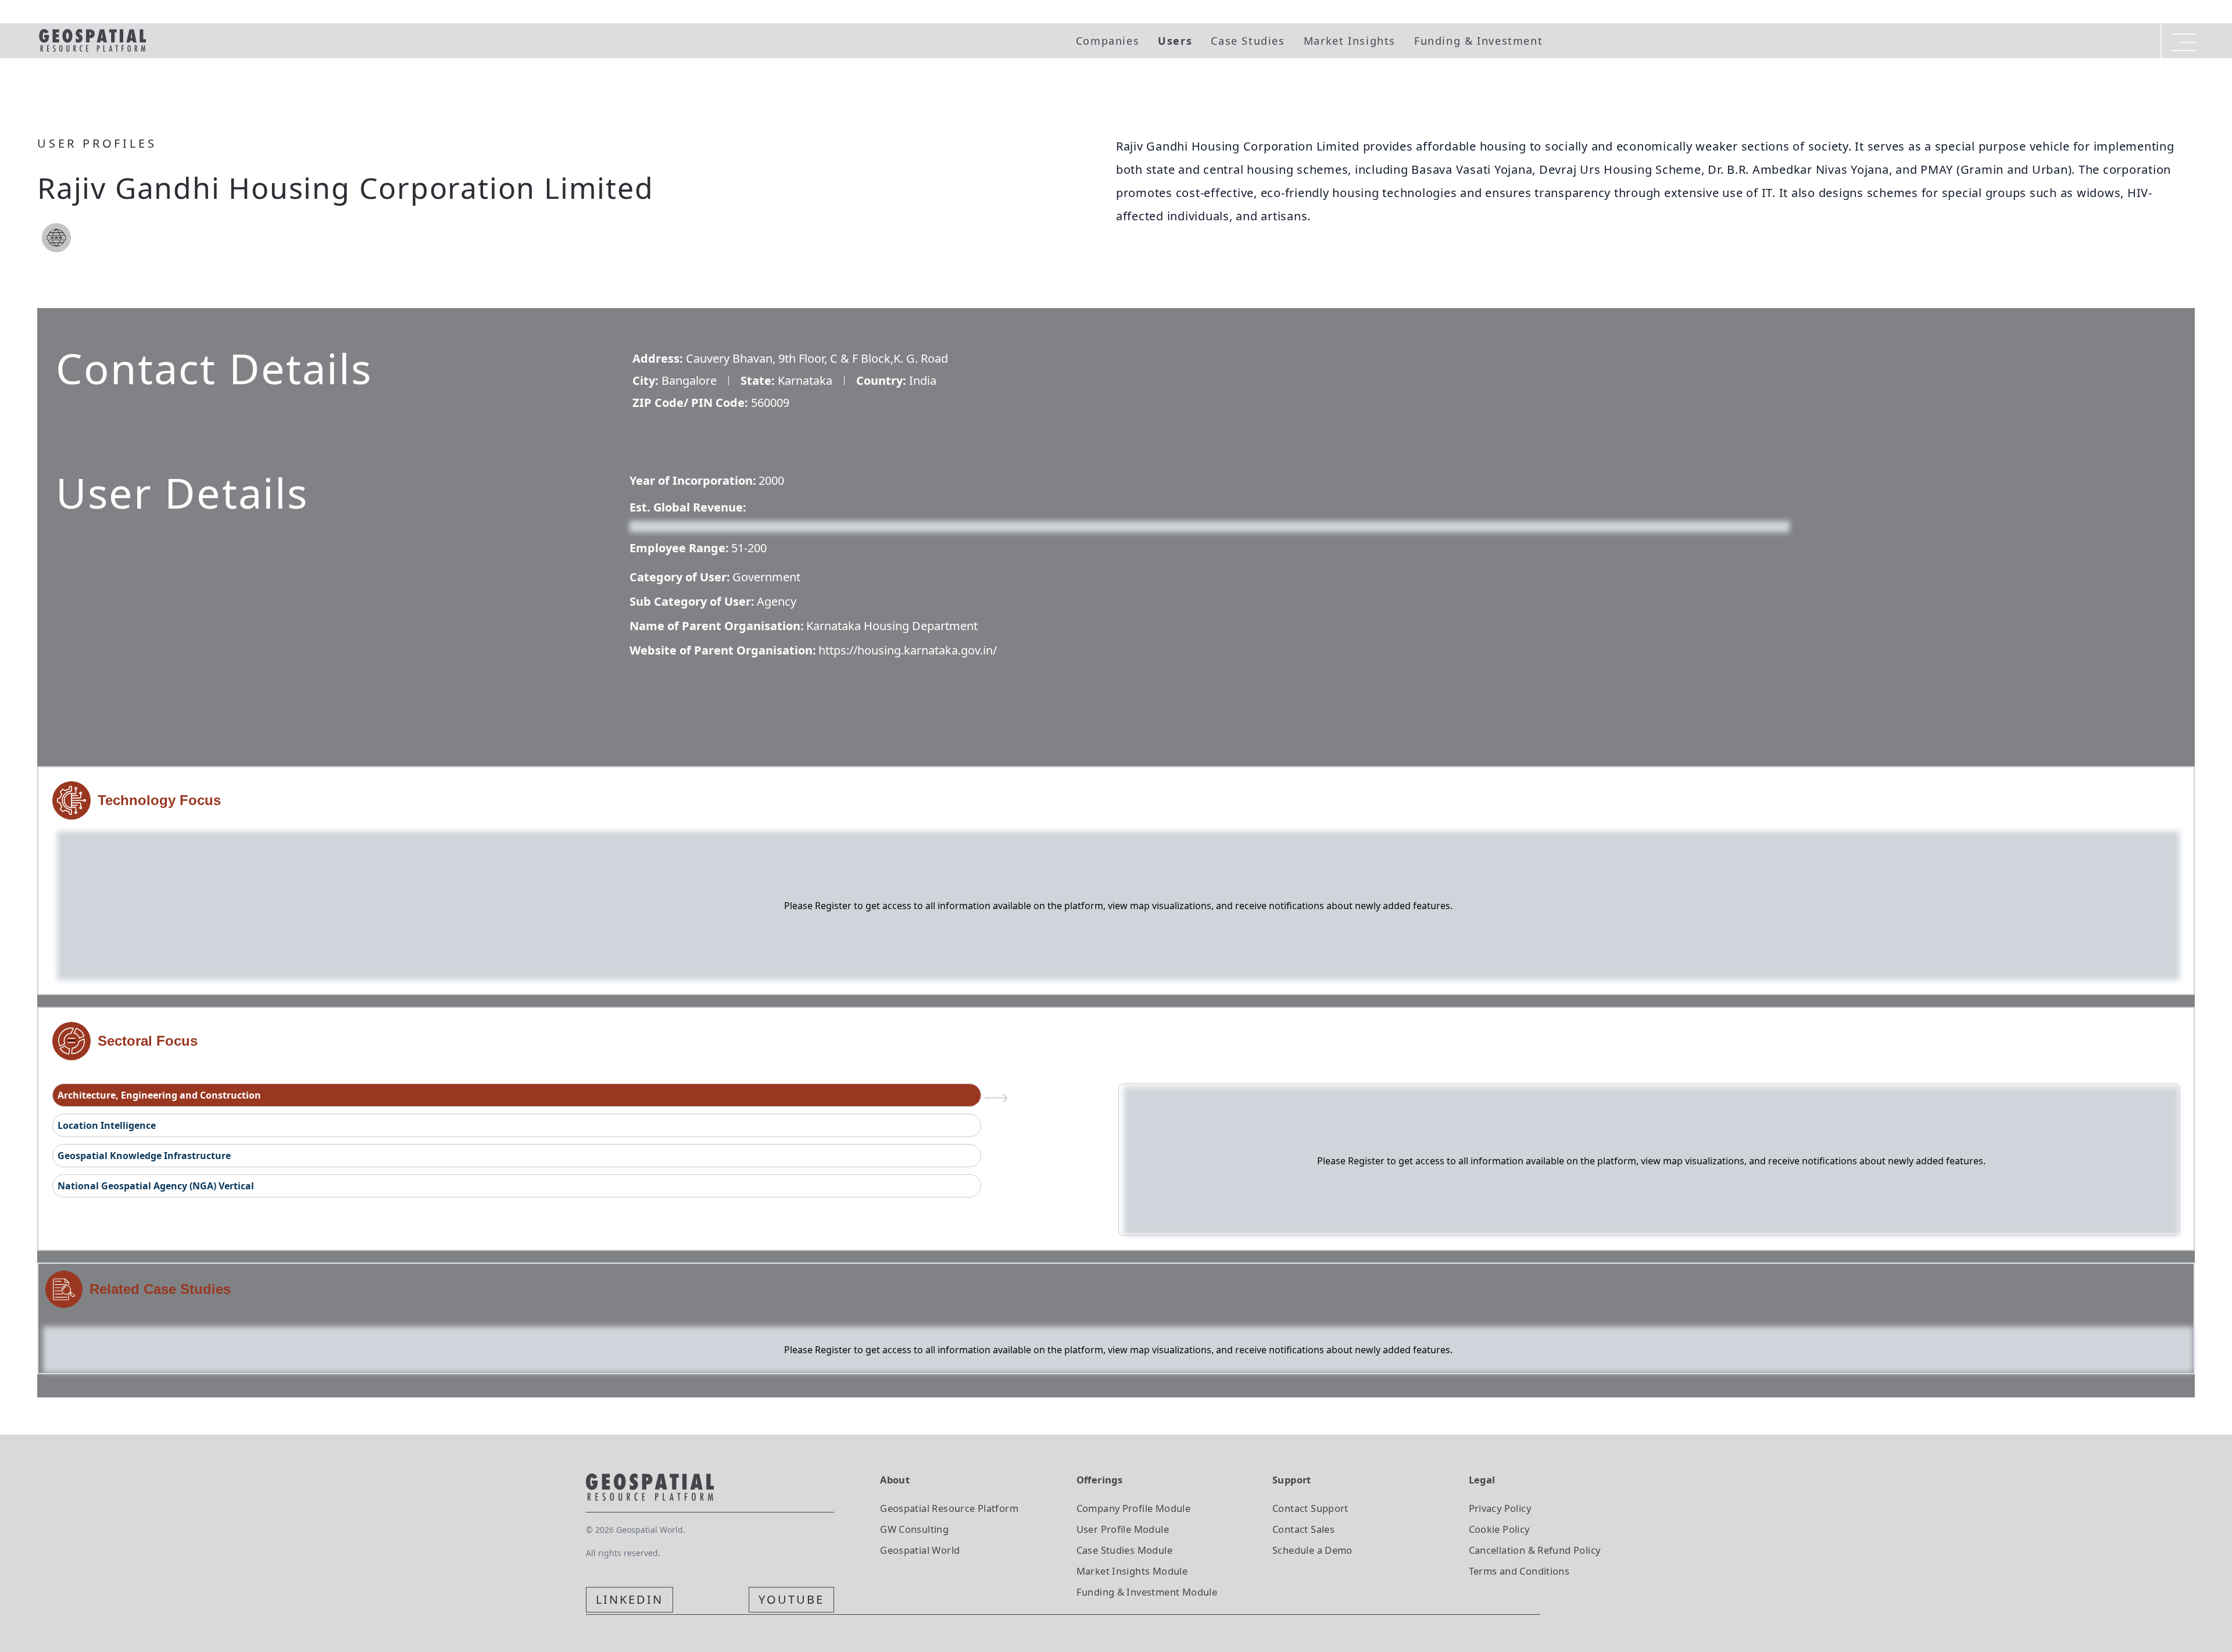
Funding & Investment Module (1147, 1592)
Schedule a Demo (1312, 1550)
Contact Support (1310, 1508)
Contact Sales (1303, 1529)
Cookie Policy (1499, 1529)
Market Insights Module (1132, 1571)
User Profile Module (1123, 1529)
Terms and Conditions (1519, 1571)
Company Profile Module (1134, 1508)
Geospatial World (920, 1550)
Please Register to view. (686, 525)
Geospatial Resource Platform (949, 1508)
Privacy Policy (1500, 1508)
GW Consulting (914, 1529)
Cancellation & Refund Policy (1535, 1550)
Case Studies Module (1124, 1550)
